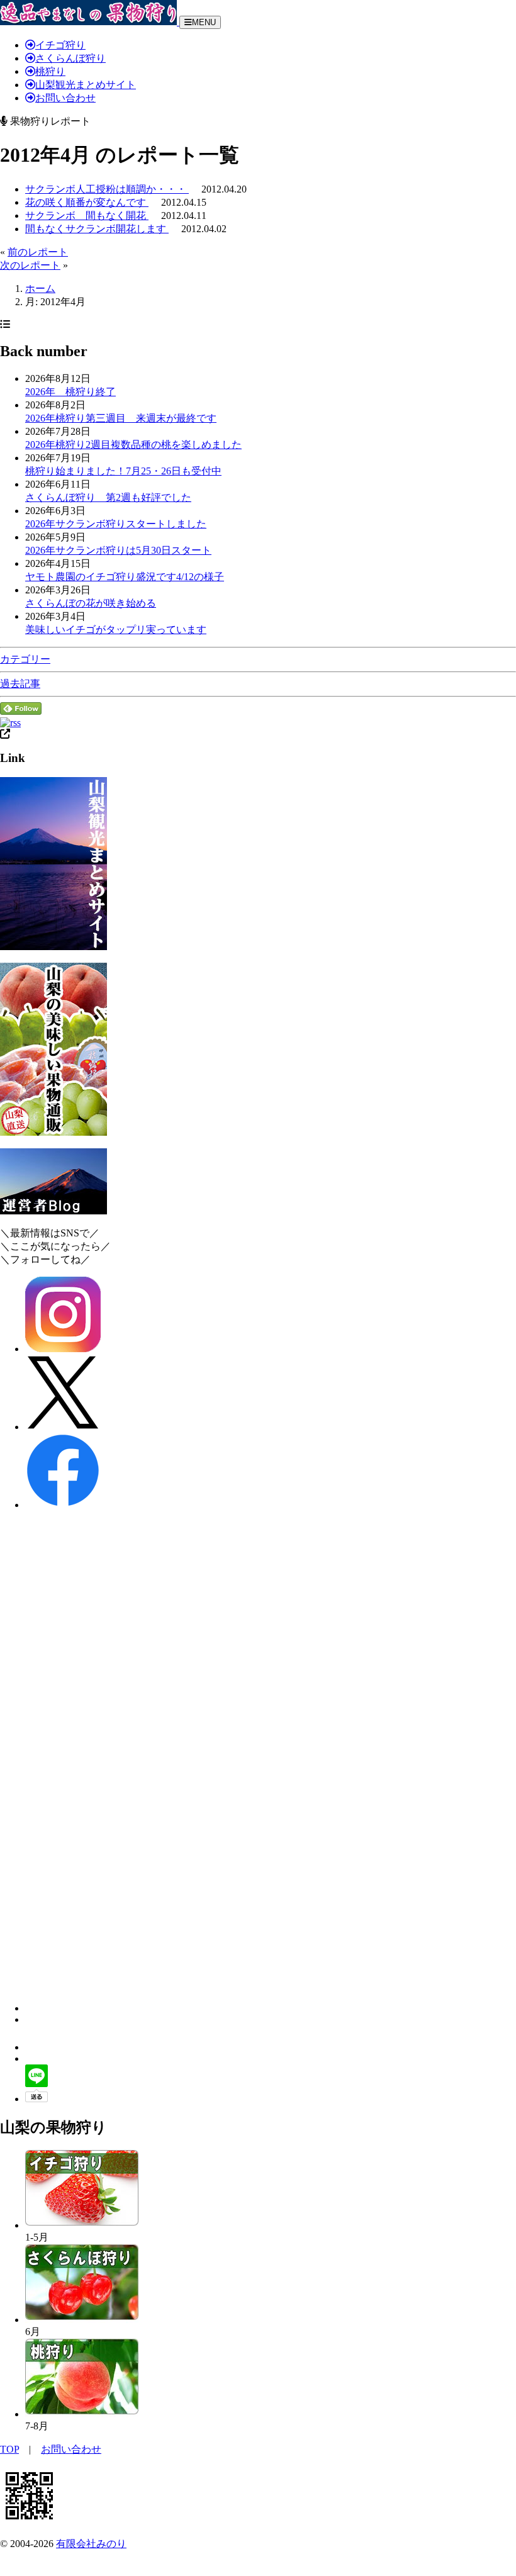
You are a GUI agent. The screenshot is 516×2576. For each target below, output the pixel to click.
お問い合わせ (65, 98)
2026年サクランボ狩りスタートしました (116, 524)
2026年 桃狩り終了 (70, 392)
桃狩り (50, 71)
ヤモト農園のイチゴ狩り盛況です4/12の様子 (125, 577)
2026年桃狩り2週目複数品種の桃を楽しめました (133, 445)
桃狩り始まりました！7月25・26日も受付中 (123, 471)
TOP (9, 2449)
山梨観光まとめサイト (86, 85)
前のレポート (38, 252)
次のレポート (30, 265)
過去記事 (20, 684)
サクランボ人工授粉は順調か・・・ (107, 189)
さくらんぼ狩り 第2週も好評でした (108, 497)
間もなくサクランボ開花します (97, 229)
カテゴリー (25, 659)
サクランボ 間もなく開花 (87, 216)
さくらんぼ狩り (70, 58)
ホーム (40, 288)
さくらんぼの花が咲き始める (91, 603)
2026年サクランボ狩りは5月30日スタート (118, 550)
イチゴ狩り (60, 45)
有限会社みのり (91, 2544)
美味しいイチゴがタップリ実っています (116, 630)
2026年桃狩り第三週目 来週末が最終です (121, 418)
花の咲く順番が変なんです (87, 202)
